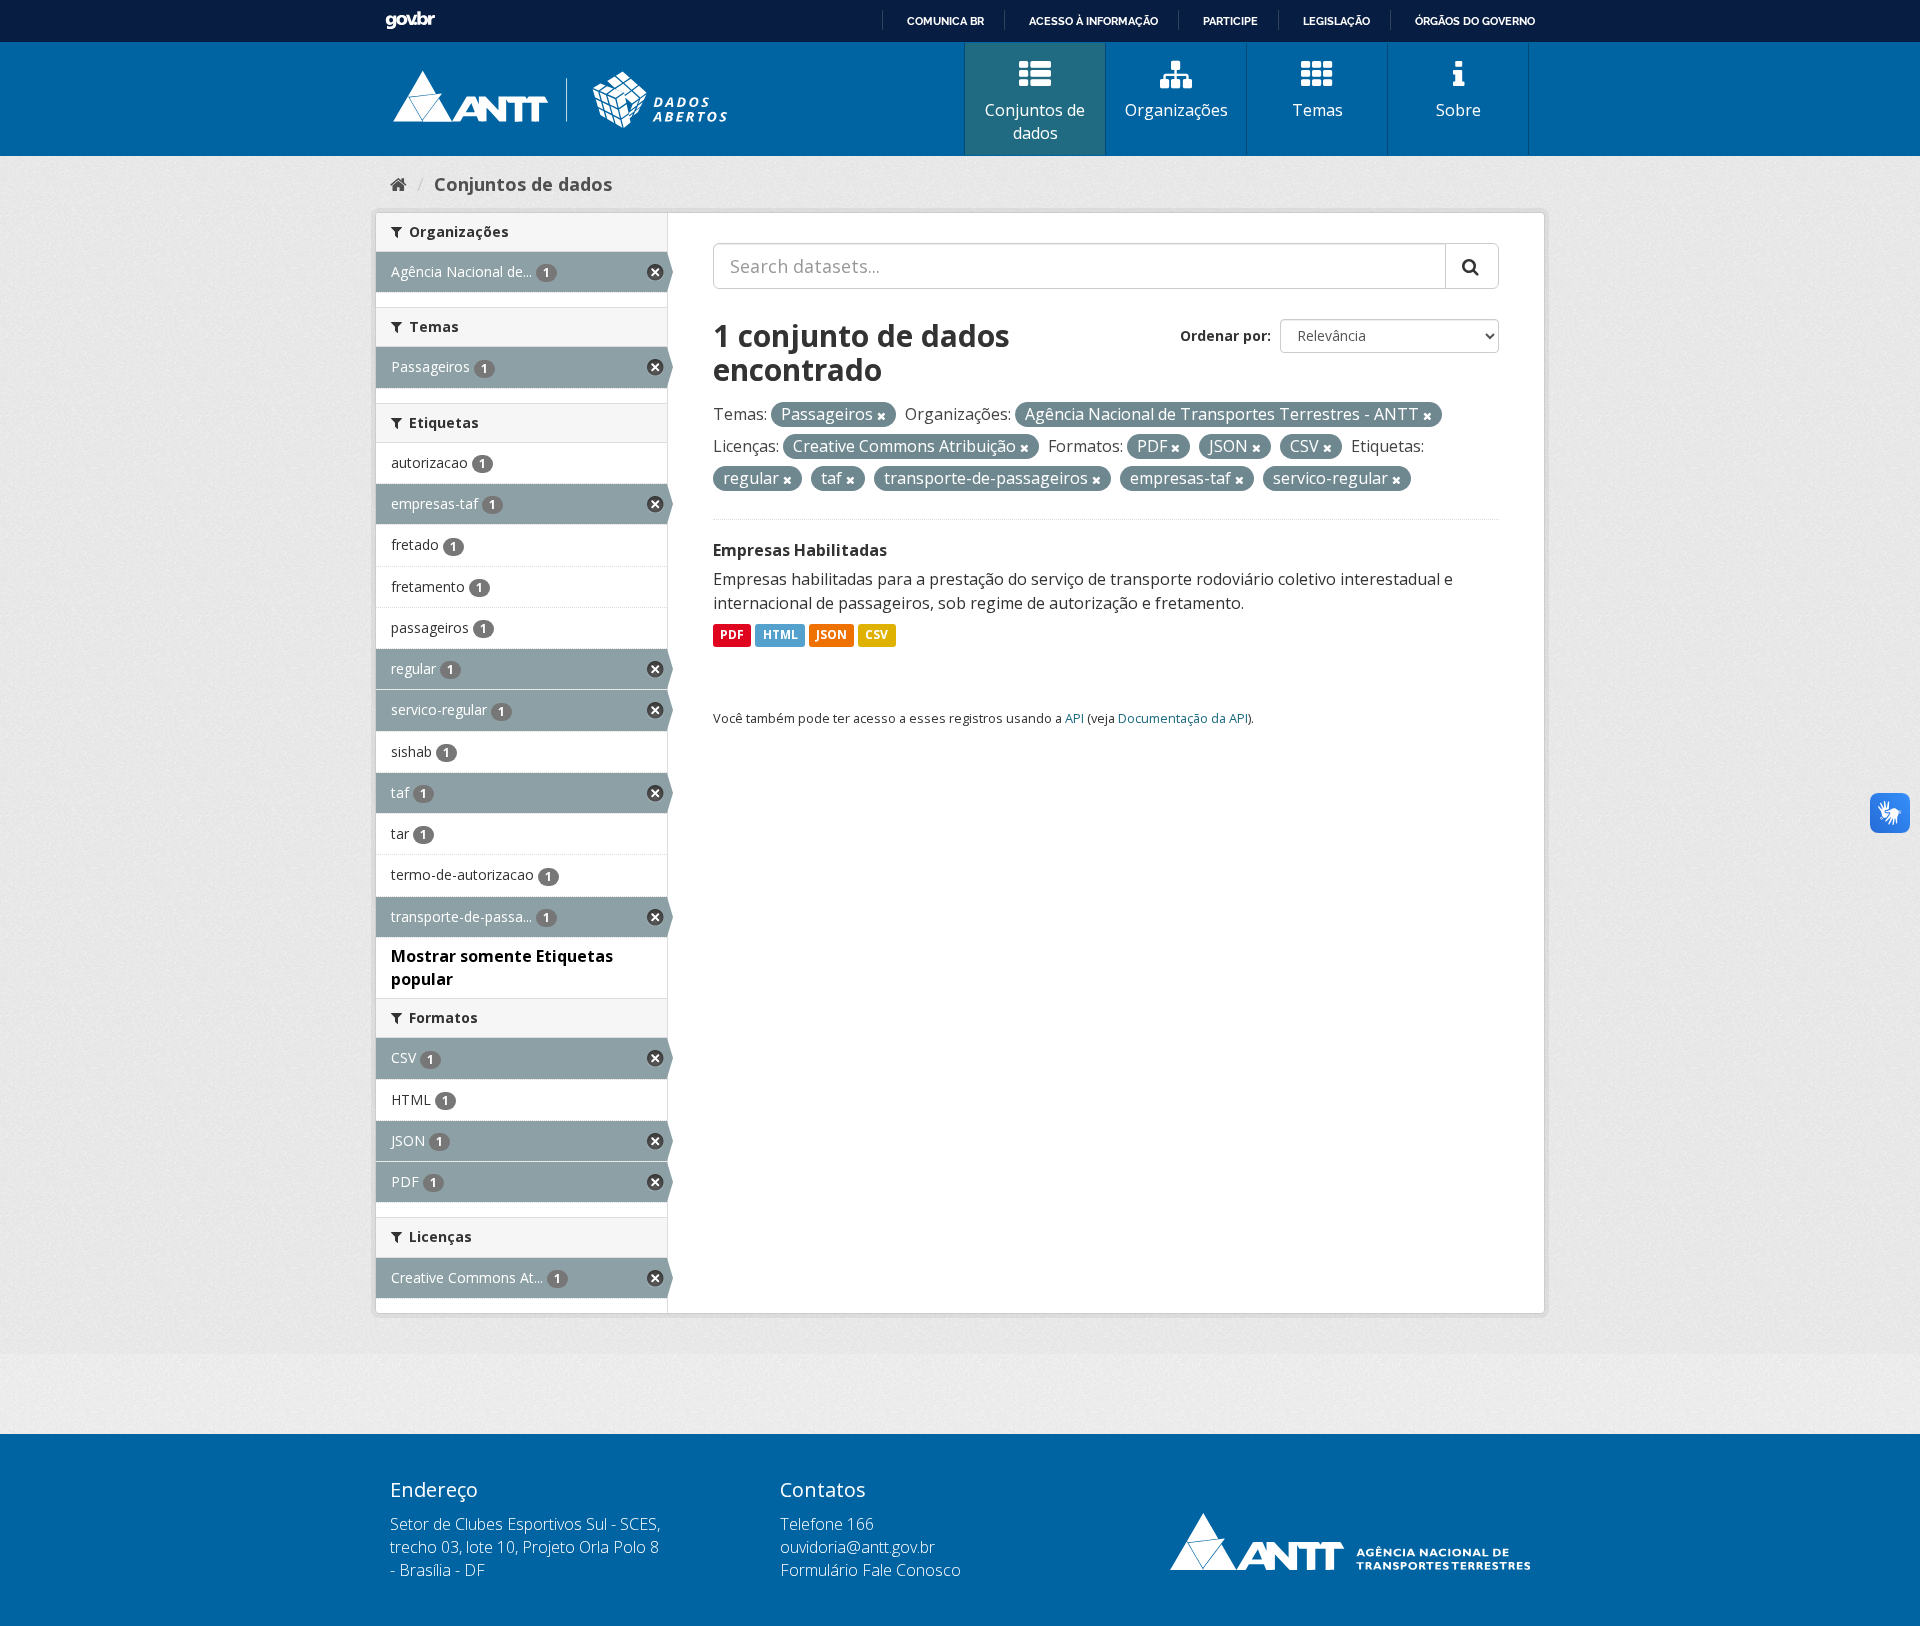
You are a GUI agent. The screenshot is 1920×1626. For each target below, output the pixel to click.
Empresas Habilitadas (800, 550)
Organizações (1176, 110)
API (1074, 718)
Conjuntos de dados (1035, 121)
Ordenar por (1223, 335)
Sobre (1458, 110)
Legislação (1336, 21)
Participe (1230, 21)
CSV (876, 635)
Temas (1317, 110)
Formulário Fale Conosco (870, 1570)
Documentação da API (1183, 718)
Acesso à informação (1093, 21)
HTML (780, 635)
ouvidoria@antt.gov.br (857, 1547)
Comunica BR (945, 21)
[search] (1472, 266)
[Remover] (881, 415)
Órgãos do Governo (1475, 21)
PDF (732, 635)
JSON (831, 635)
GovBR (410, 20)
